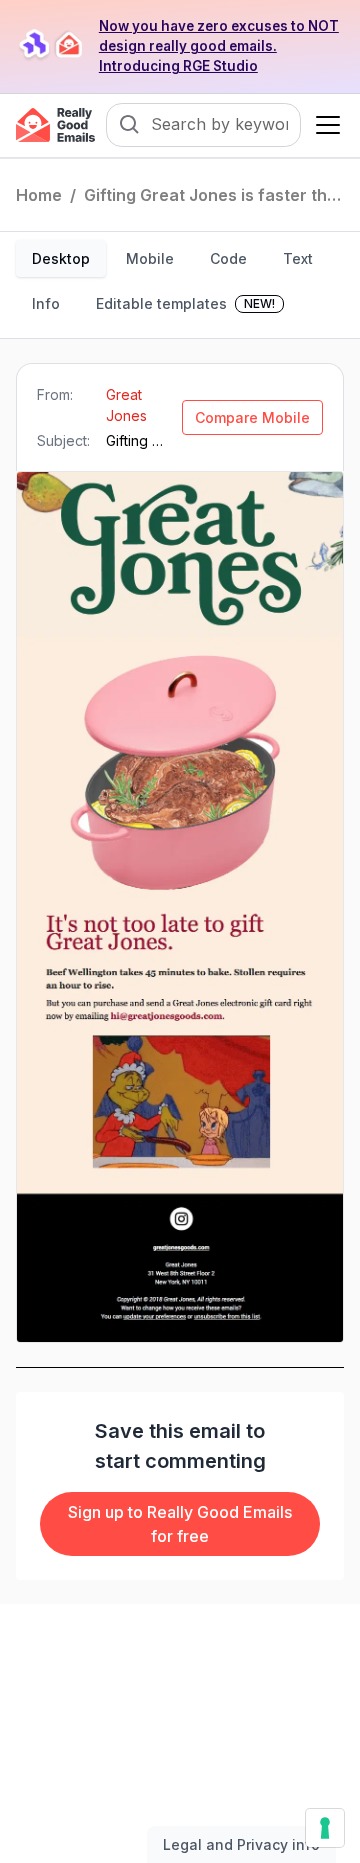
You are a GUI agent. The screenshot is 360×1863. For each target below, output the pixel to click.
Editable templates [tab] (185, 303)
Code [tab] (228, 258)
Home (39, 195)
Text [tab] (298, 258)
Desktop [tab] (61, 258)
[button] (324, 125)
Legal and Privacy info (241, 1844)
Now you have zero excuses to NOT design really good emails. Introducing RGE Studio (219, 46)
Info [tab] (46, 303)
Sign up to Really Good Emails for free (180, 1524)
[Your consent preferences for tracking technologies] (325, 1828)
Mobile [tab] (150, 258)
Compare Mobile (252, 417)
